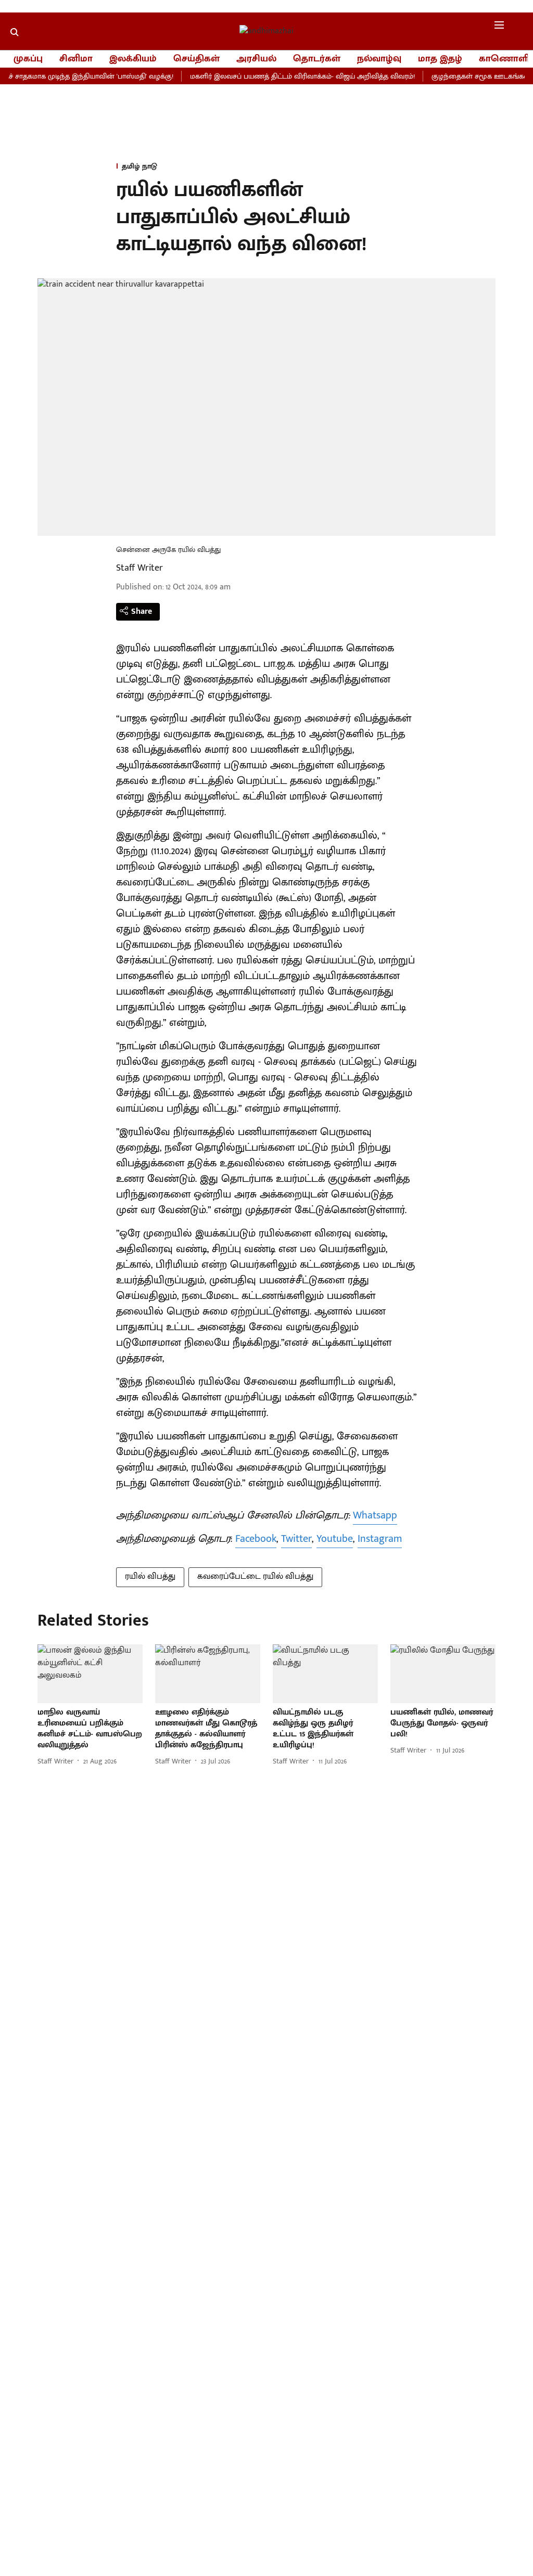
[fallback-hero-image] (90, 1674)
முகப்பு (28, 59)
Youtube (335, 1539)
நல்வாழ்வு (379, 59)
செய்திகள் (196, 59)
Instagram (380, 1539)
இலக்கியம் (133, 59)
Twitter (296, 1539)
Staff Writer (139, 568)
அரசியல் (256, 59)
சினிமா (76, 59)
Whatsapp (375, 1515)
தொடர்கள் (317, 59)
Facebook (256, 1539)
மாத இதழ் (440, 59)
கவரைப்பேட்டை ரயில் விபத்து (255, 1576)
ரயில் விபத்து (150, 1576)
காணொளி (504, 59)
